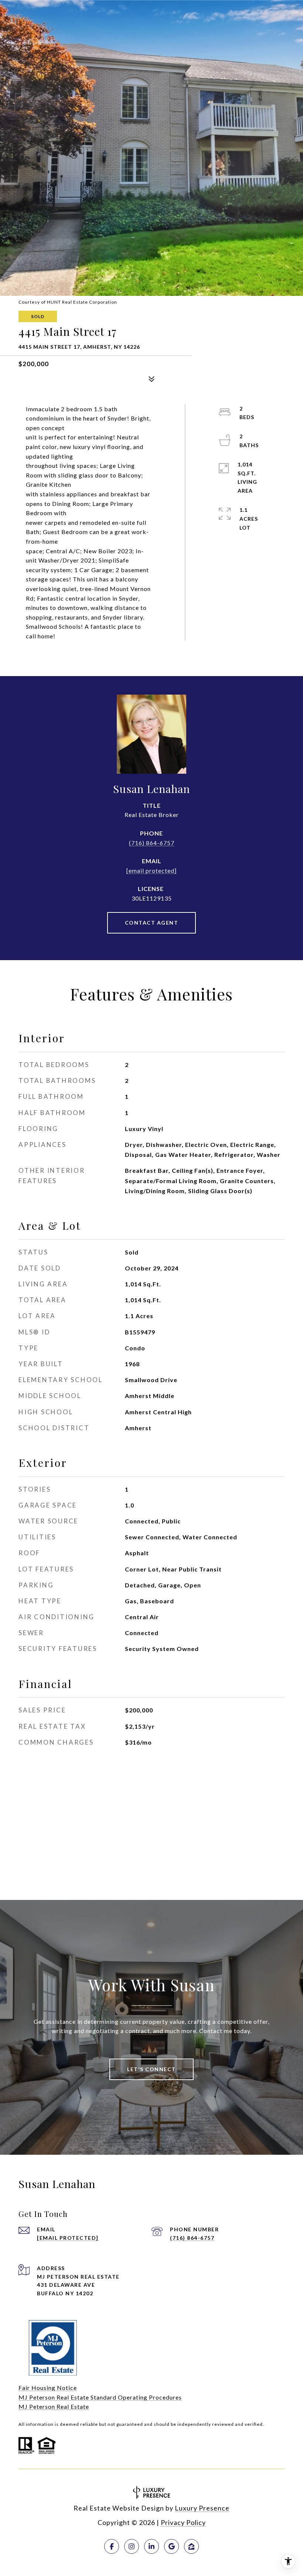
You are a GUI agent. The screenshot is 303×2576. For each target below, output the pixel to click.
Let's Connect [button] (151, 2069)
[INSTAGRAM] (132, 2546)
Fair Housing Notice (48, 2388)
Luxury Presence (202, 2508)
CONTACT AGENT (152, 923)
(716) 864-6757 (152, 843)
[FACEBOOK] (112, 2546)
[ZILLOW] (191, 2546)
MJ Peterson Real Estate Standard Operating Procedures (100, 2397)
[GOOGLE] (171, 2546)
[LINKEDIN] (151, 2546)
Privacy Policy (183, 2522)
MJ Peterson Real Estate (54, 2406)
